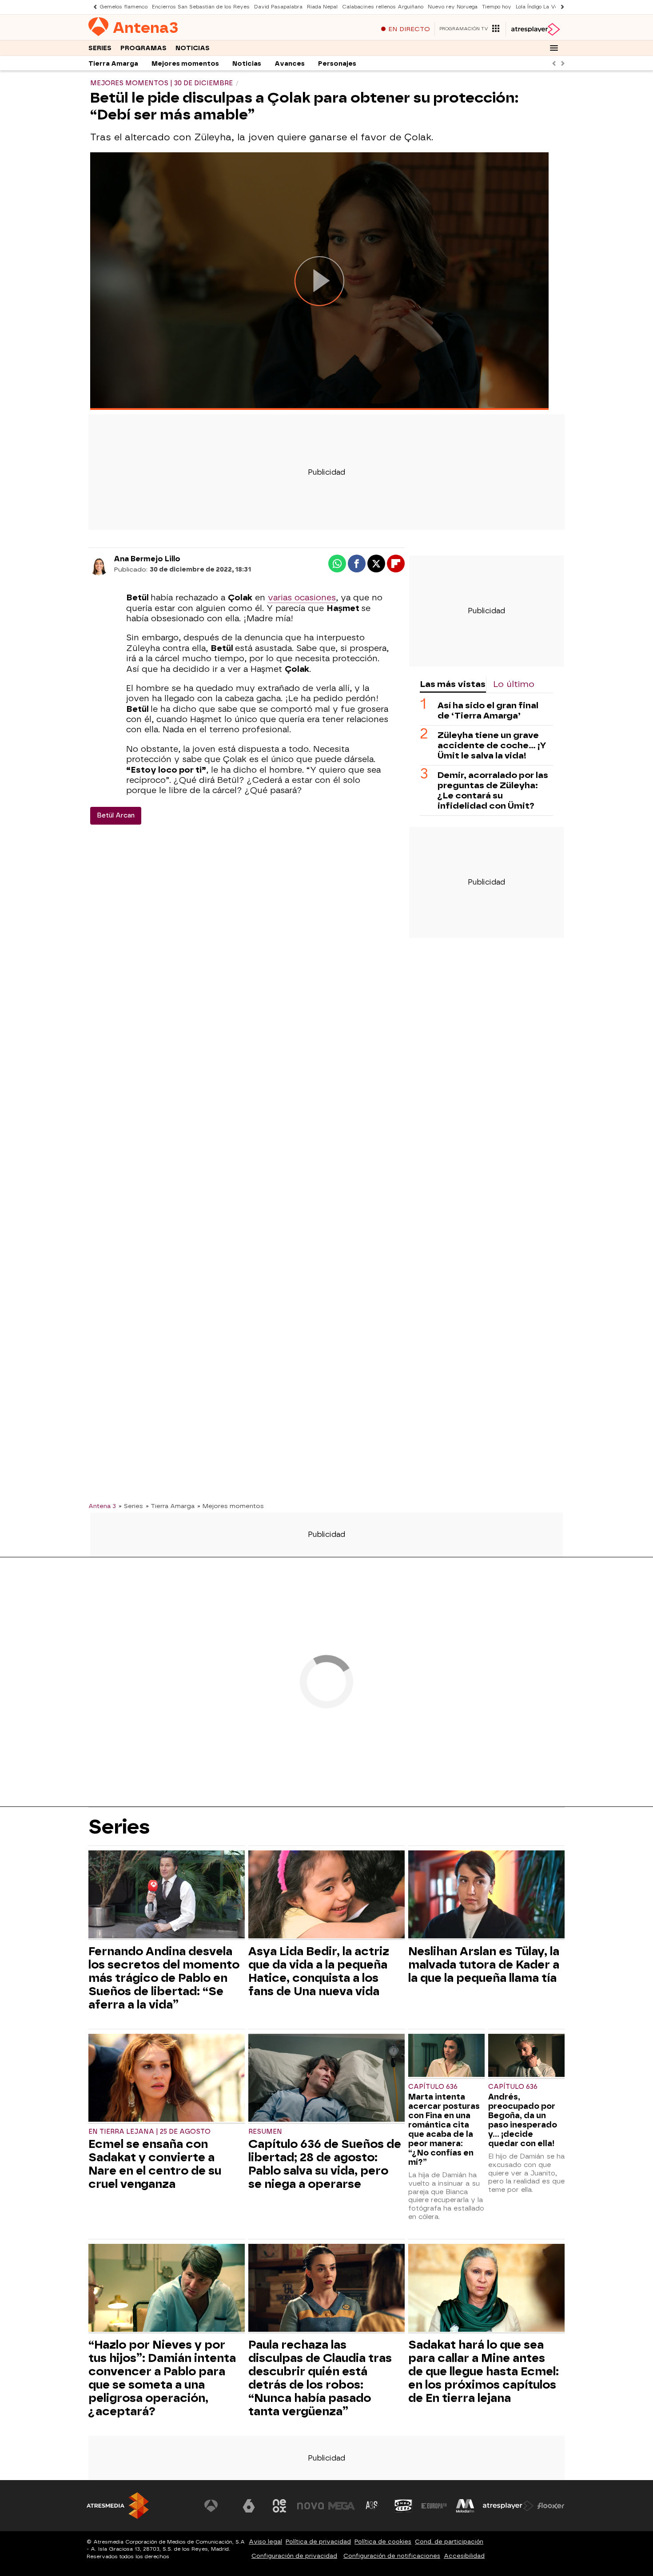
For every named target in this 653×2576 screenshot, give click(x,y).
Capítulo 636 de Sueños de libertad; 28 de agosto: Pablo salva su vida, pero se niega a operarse (325, 2164)
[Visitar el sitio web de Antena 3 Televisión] (218, 2506)
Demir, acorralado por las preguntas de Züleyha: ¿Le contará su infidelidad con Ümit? (493, 790)
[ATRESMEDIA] (118, 2506)
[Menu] (554, 48)
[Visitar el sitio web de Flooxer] (551, 2506)
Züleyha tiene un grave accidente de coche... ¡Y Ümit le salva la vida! (492, 745)
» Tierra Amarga (170, 1506)
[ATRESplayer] (535, 29)
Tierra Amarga (113, 64)
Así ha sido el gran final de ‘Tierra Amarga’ (488, 710)
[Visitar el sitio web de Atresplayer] (508, 2506)
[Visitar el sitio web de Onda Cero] (403, 2506)
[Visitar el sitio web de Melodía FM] (465, 2506)
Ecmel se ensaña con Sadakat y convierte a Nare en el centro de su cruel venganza (155, 2164)
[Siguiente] (560, 7)
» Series (131, 1506)
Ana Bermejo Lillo (147, 559)
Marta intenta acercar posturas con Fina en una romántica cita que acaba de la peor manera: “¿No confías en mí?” (444, 2129)
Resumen (265, 2132)
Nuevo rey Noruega (453, 7)
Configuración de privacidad (294, 2556)
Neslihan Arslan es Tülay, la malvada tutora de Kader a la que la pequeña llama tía (484, 1965)
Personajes (337, 64)
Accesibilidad (464, 2556)
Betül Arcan (116, 816)
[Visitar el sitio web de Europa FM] (434, 2506)
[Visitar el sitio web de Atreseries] (372, 2506)
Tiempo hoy (497, 7)
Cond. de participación (449, 2542)
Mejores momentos (185, 64)
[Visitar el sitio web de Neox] (279, 2506)
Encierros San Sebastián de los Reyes (201, 7)
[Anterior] (93, 7)
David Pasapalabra (278, 7)
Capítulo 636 (433, 2087)
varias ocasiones (302, 598)
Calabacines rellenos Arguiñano (383, 7)
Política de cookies (383, 2542)
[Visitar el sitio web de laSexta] (249, 2506)
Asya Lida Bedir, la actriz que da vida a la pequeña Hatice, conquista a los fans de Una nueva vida (319, 1971)
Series (100, 48)
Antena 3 (102, 1506)
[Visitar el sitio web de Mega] (342, 2506)
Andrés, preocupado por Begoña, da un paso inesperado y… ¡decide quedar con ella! (523, 2120)
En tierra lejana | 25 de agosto (149, 2132)
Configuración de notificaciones (392, 2556)
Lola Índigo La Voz (538, 7)
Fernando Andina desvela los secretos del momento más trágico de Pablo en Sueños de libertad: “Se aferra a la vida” (164, 1978)
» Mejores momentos (231, 1506)
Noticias (193, 48)
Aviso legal (265, 2542)
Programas (143, 48)
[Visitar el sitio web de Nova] (311, 2506)
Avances (290, 64)
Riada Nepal (322, 7)
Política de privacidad (318, 2542)
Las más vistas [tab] (453, 684)
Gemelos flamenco (123, 7)
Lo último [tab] (514, 684)
